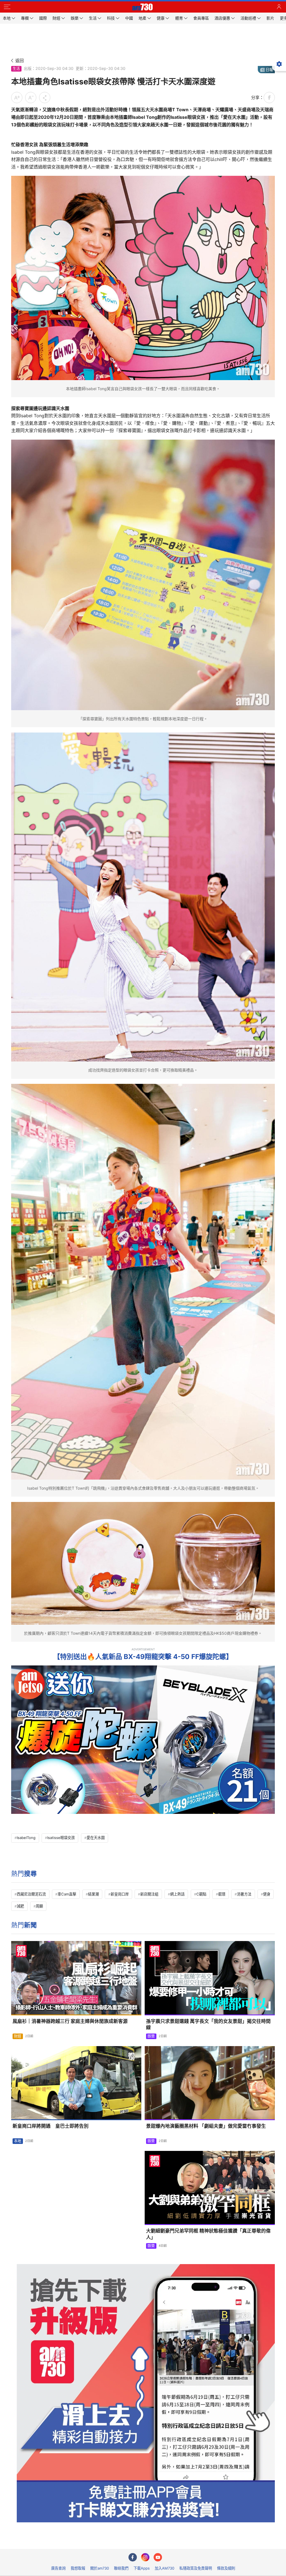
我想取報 (78, 2568)
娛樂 (151, 2036)
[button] (7, 7)
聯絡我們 (121, 2568)
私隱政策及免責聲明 (196, 2568)
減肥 (20, 1906)
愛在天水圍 (96, 1838)
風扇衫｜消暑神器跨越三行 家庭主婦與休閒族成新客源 (70, 2021)
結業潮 (93, 1894)
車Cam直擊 (67, 1894)
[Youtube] (158, 2557)
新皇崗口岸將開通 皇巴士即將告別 (51, 2126)
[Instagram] (145, 2557)
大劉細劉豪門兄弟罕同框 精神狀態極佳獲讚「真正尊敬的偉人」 (208, 2234)
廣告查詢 (58, 2568)
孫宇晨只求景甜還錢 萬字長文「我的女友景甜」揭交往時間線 (208, 2024)
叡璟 (222, 1894)
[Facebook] (133, 2557)
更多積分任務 (172, 2541)
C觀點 (201, 1894)
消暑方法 (244, 1894)
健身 (267, 1894)
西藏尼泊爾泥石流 (31, 1894)
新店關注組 (149, 1894)
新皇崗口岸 (120, 1894)
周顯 (39, 1906)
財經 (18, 2036)
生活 (16, 68)
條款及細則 (226, 2568)
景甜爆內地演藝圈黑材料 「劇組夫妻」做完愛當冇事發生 (206, 2126)
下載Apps (142, 2568)
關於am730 (100, 2568)
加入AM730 (165, 2568)
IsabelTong (26, 1838)
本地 (18, 2141)
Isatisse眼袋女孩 (61, 1838)
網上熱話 (177, 1894)
